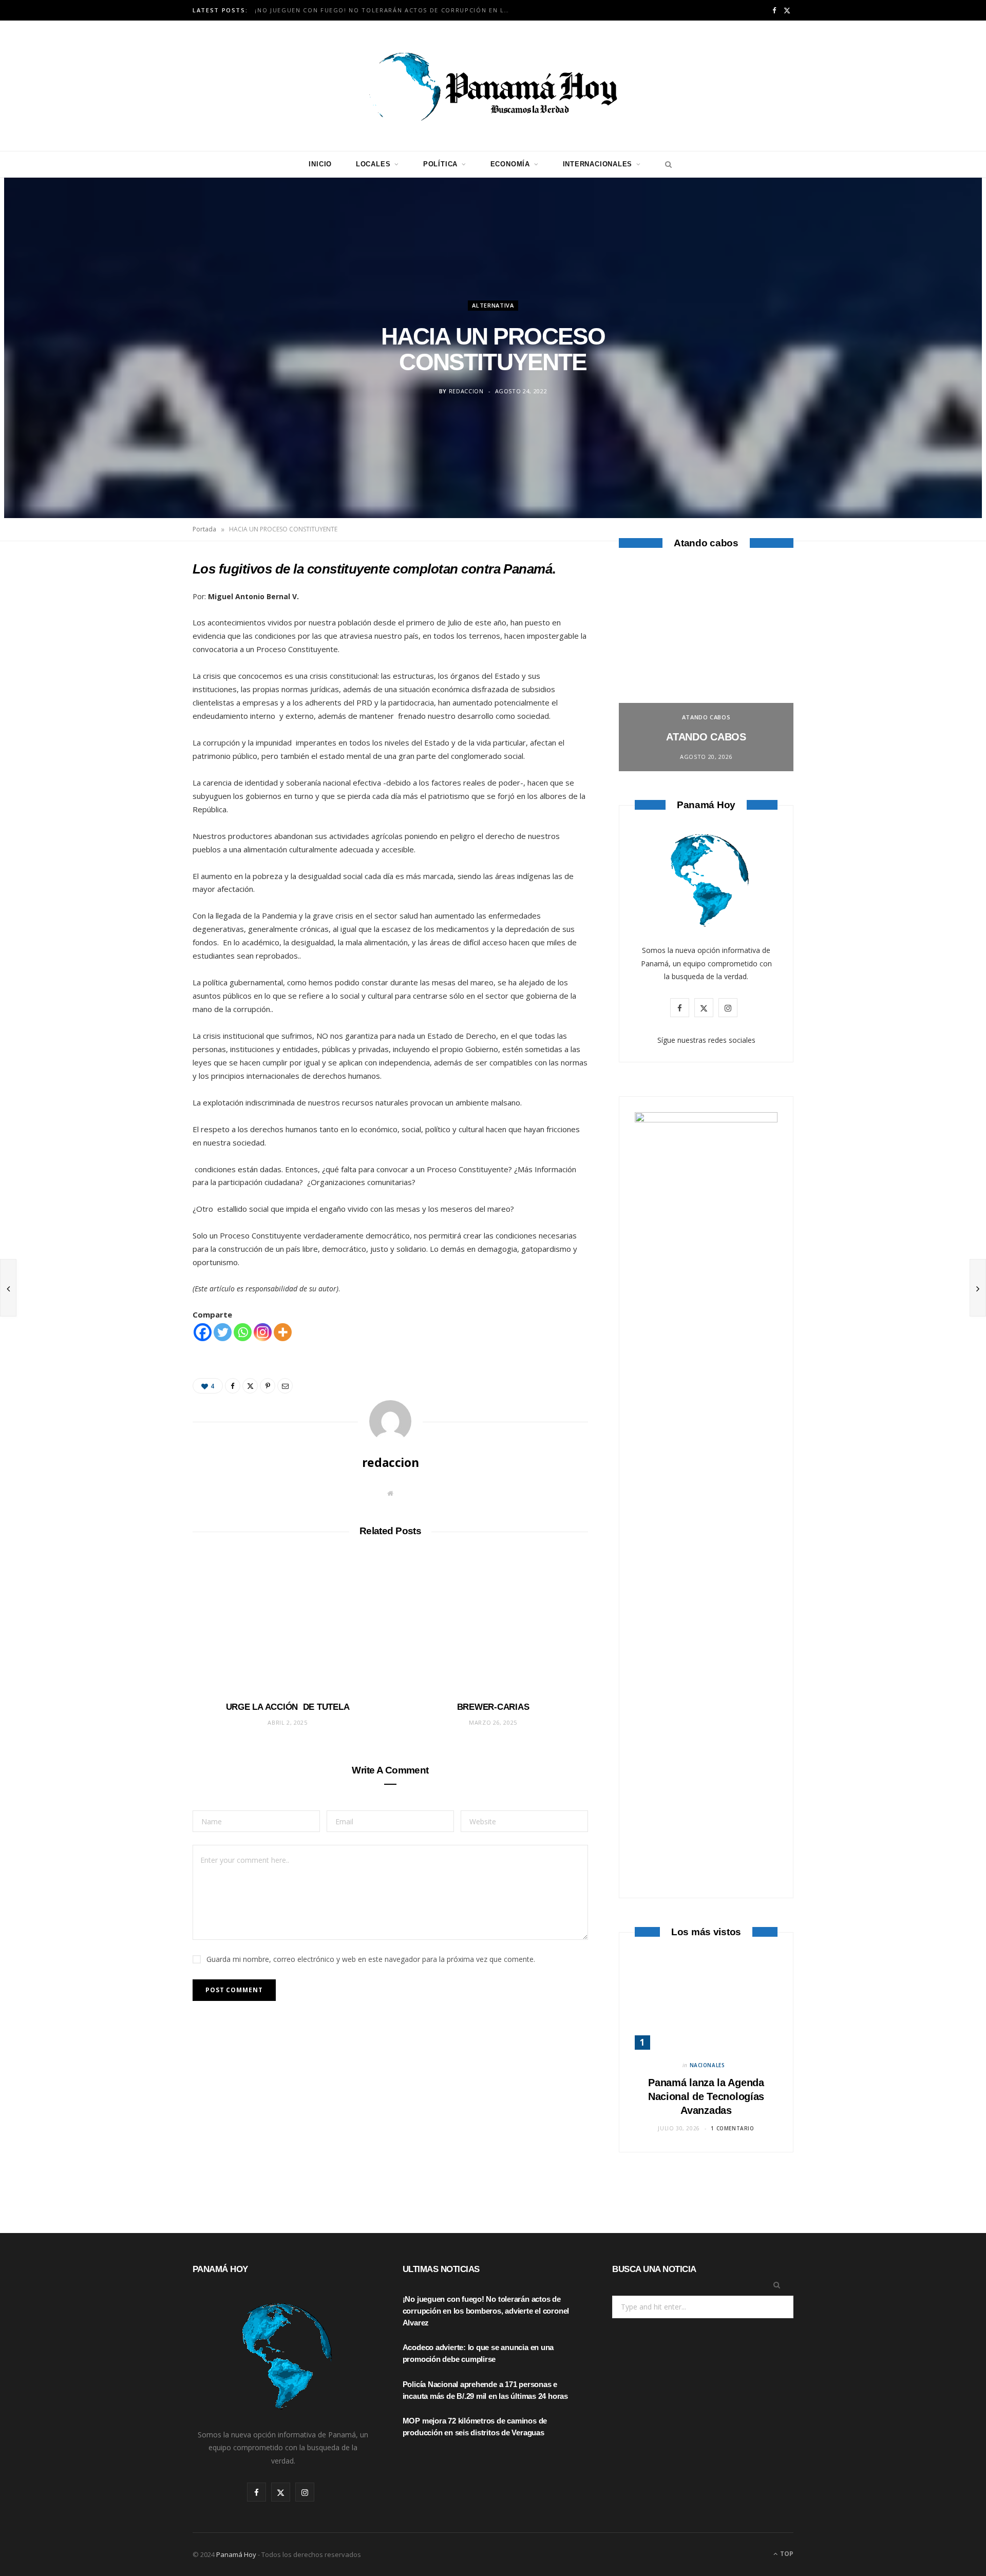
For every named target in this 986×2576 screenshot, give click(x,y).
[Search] (666, 164)
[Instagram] (263, 1332)
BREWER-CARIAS (493, 1707)
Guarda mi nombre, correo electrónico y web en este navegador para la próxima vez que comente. (371, 1959)
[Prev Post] (8, 1288)
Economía (510, 164)
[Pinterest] (144, 653)
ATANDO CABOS (706, 717)
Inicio (320, 164)
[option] (706, 669)
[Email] (144, 679)
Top (786, 2554)
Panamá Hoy (236, 2554)
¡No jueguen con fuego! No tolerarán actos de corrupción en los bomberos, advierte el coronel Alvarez (486, 2311)
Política (440, 164)
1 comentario (732, 2128)
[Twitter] (144, 626)
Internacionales (598, 164)
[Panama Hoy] (493, 86)
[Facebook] (144, 600)
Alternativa (493, 305)
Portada (204, 529)
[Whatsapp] (243, 1332)
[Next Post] (978, 1288)
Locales (373, 164)
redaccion (466, 391)
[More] (283, 1332)
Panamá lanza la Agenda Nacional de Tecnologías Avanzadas (706, 2096)
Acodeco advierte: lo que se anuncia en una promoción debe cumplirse (386, 10)
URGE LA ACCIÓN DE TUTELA (288, 1707)
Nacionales (707, 2065)
